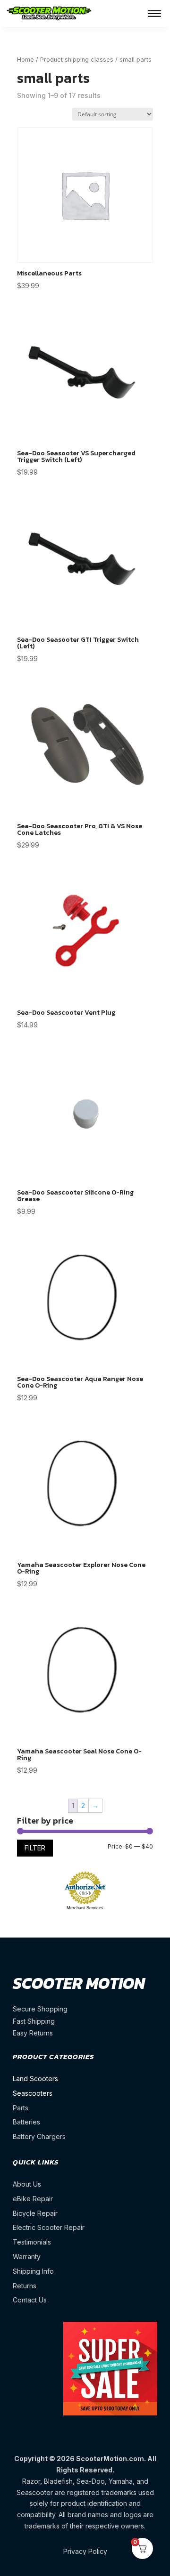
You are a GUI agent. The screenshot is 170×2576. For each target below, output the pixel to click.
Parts (21, 2108)
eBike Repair (33, 2199)
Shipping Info (33, 2271)
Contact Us (30, 2300)
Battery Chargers (39, 2136)
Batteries (26, 2122)
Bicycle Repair (35, 2213)
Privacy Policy (85, 2551)
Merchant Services (85, 1908)
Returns (25, 2286)
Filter (35, 1848)
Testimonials (32, 2242)
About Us (27, 2184)
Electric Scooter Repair (49, 2227)
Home (25, 60)
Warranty (27, 2257)
